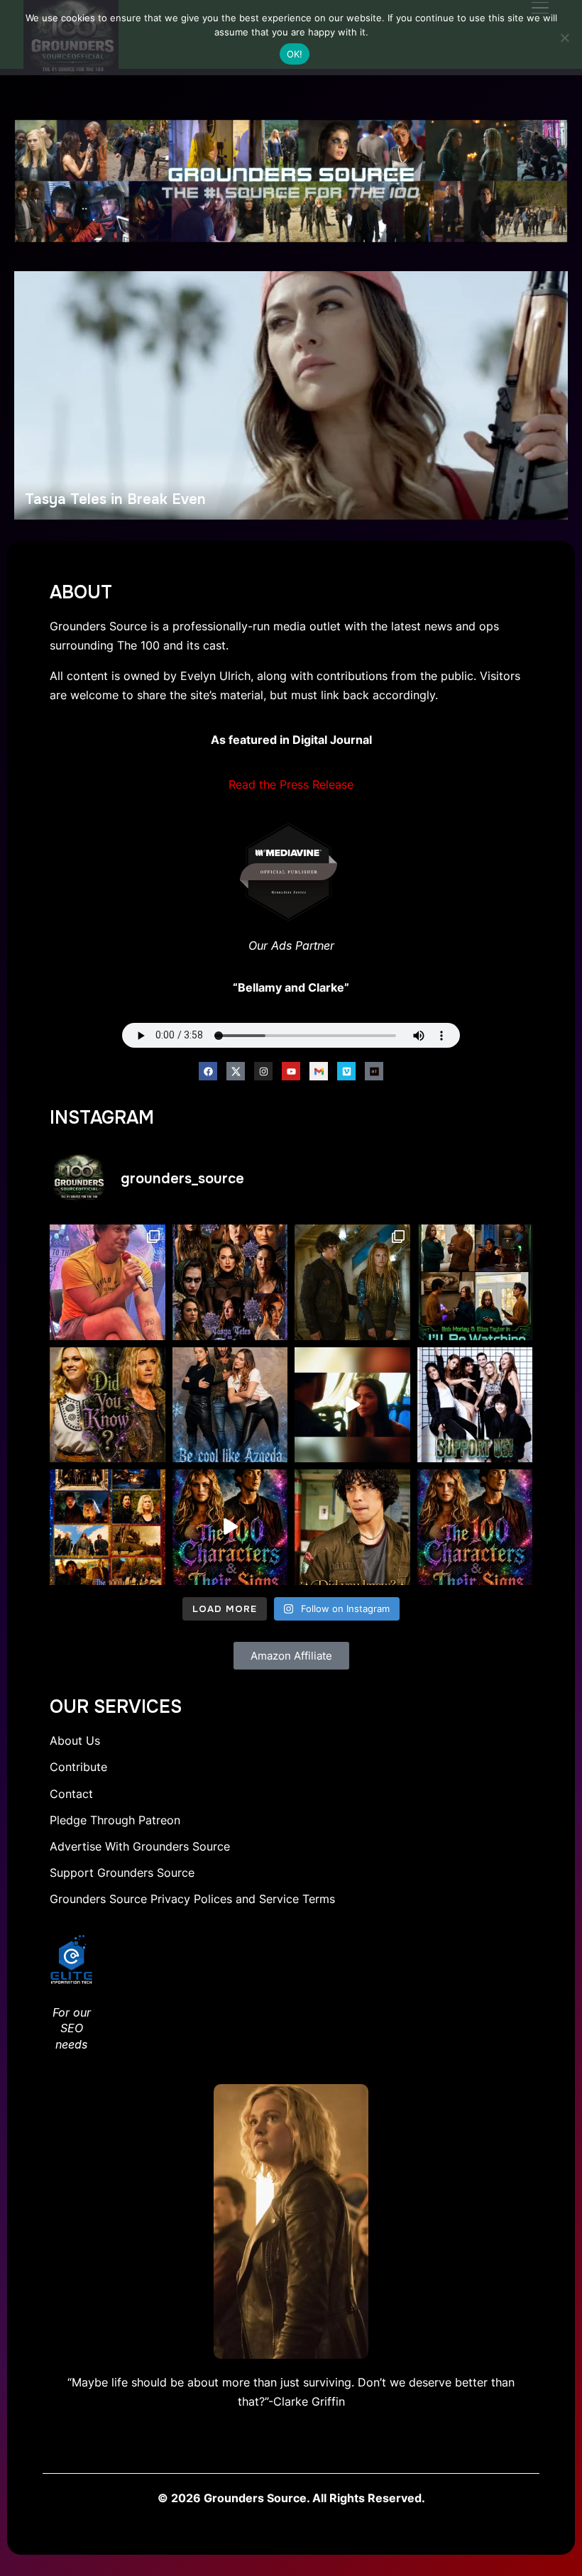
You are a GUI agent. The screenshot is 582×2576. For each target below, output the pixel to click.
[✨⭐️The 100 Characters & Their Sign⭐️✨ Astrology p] (475, 1527)
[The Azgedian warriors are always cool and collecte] (230, 1405)
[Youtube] (291, 1071)
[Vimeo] (346, 1071)
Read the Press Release (291, 784)
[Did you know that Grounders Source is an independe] (475, 1405)
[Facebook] (208, 1071)
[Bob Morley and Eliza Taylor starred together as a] (475, 1282)
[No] (564, 38)
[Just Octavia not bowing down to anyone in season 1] (352, 1405)
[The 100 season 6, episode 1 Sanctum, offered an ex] (108, 1527)
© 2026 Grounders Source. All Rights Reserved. (291, 2498)
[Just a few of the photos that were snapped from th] (108, 1282)
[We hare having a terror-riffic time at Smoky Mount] (352, 1282)
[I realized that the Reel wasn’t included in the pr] (230, 1527)
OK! (295, 54)
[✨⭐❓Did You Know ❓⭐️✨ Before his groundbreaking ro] (352, 1527)
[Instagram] (263, 1071)
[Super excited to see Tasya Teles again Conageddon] (230, 1282)
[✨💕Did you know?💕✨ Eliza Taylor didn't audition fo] (108, 1405)
